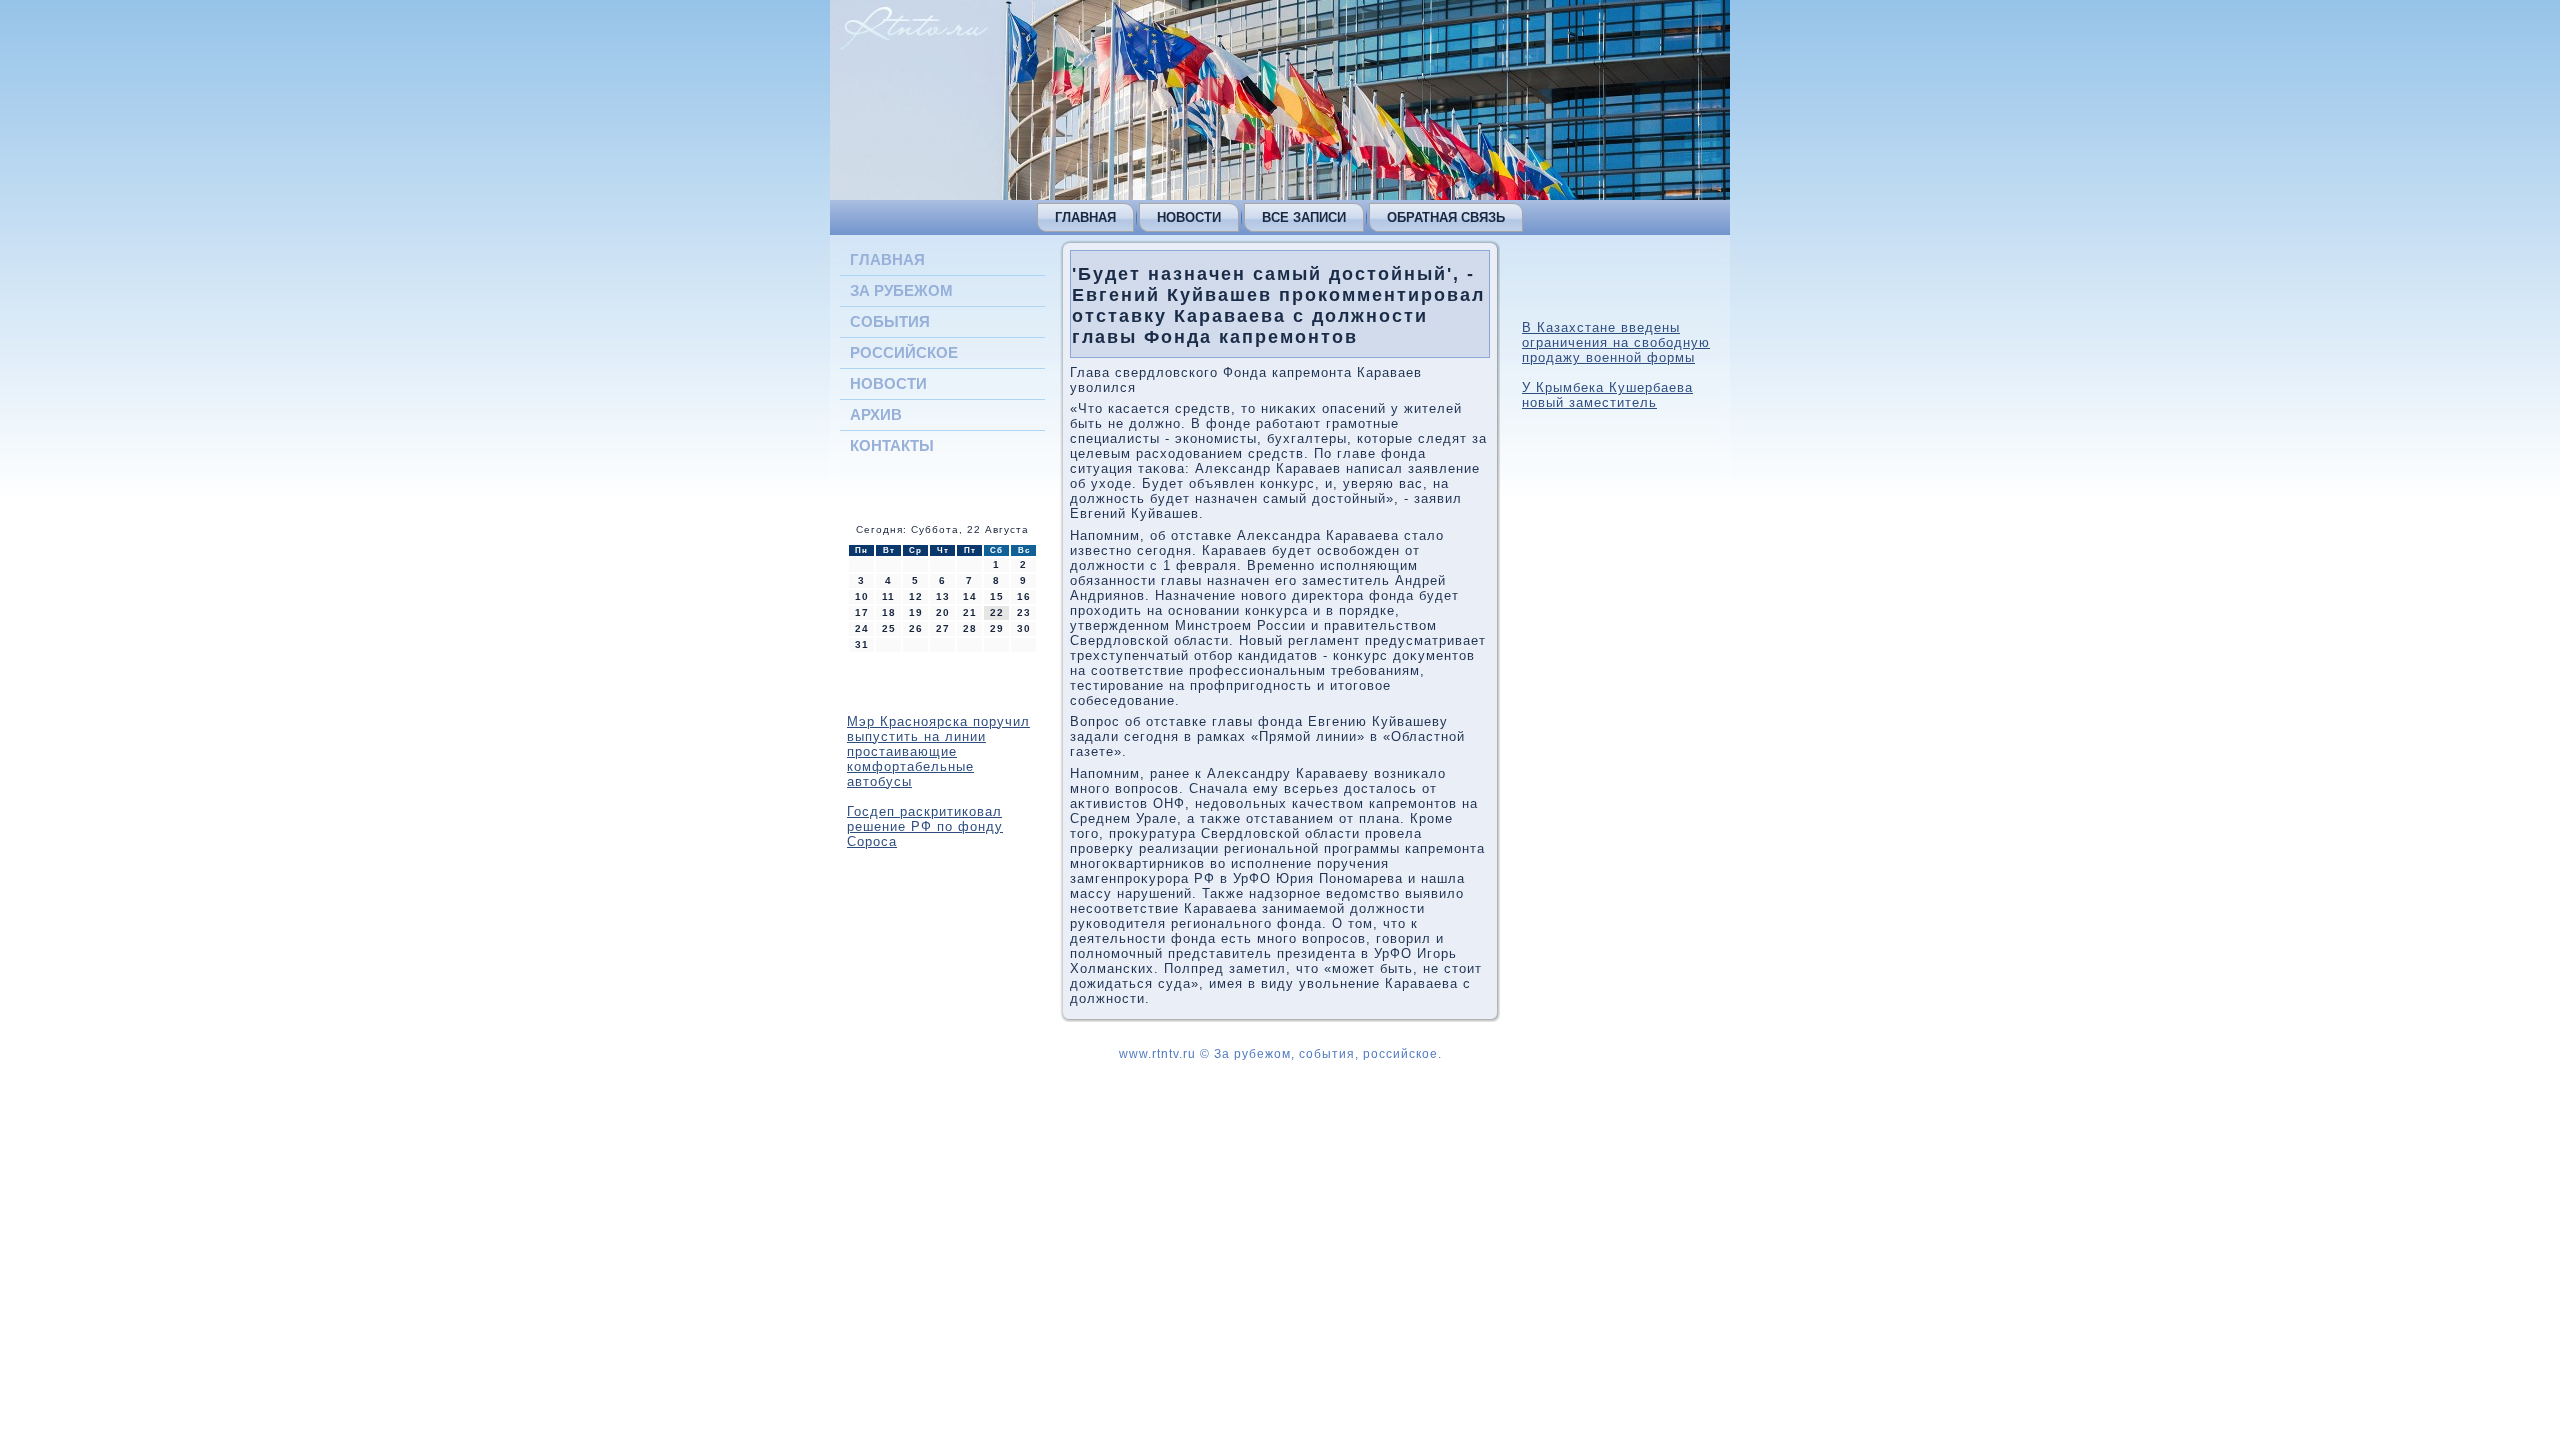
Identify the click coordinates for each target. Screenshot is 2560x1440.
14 (970, 596)
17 (862, 612)
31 (862, 644)
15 (997, 596)
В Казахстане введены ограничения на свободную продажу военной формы (1616, 342)
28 (970, 628)
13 (943, 596)
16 (1024, 596)
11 (888, 596)
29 (997, 628)
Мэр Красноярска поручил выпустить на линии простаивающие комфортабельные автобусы (938, 751)
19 (916, 612)
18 (889, 612)
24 (862, 628)
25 (889, 628)
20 (943, 612)
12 (916, 596)
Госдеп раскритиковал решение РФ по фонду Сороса (925, 826)
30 (1024, 628)
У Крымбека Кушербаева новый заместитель (1607, 395)
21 (970, 612)
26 (916, 628)
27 (943, 628)
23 (1024, 612)
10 (862, 596)
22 (997, 612)
